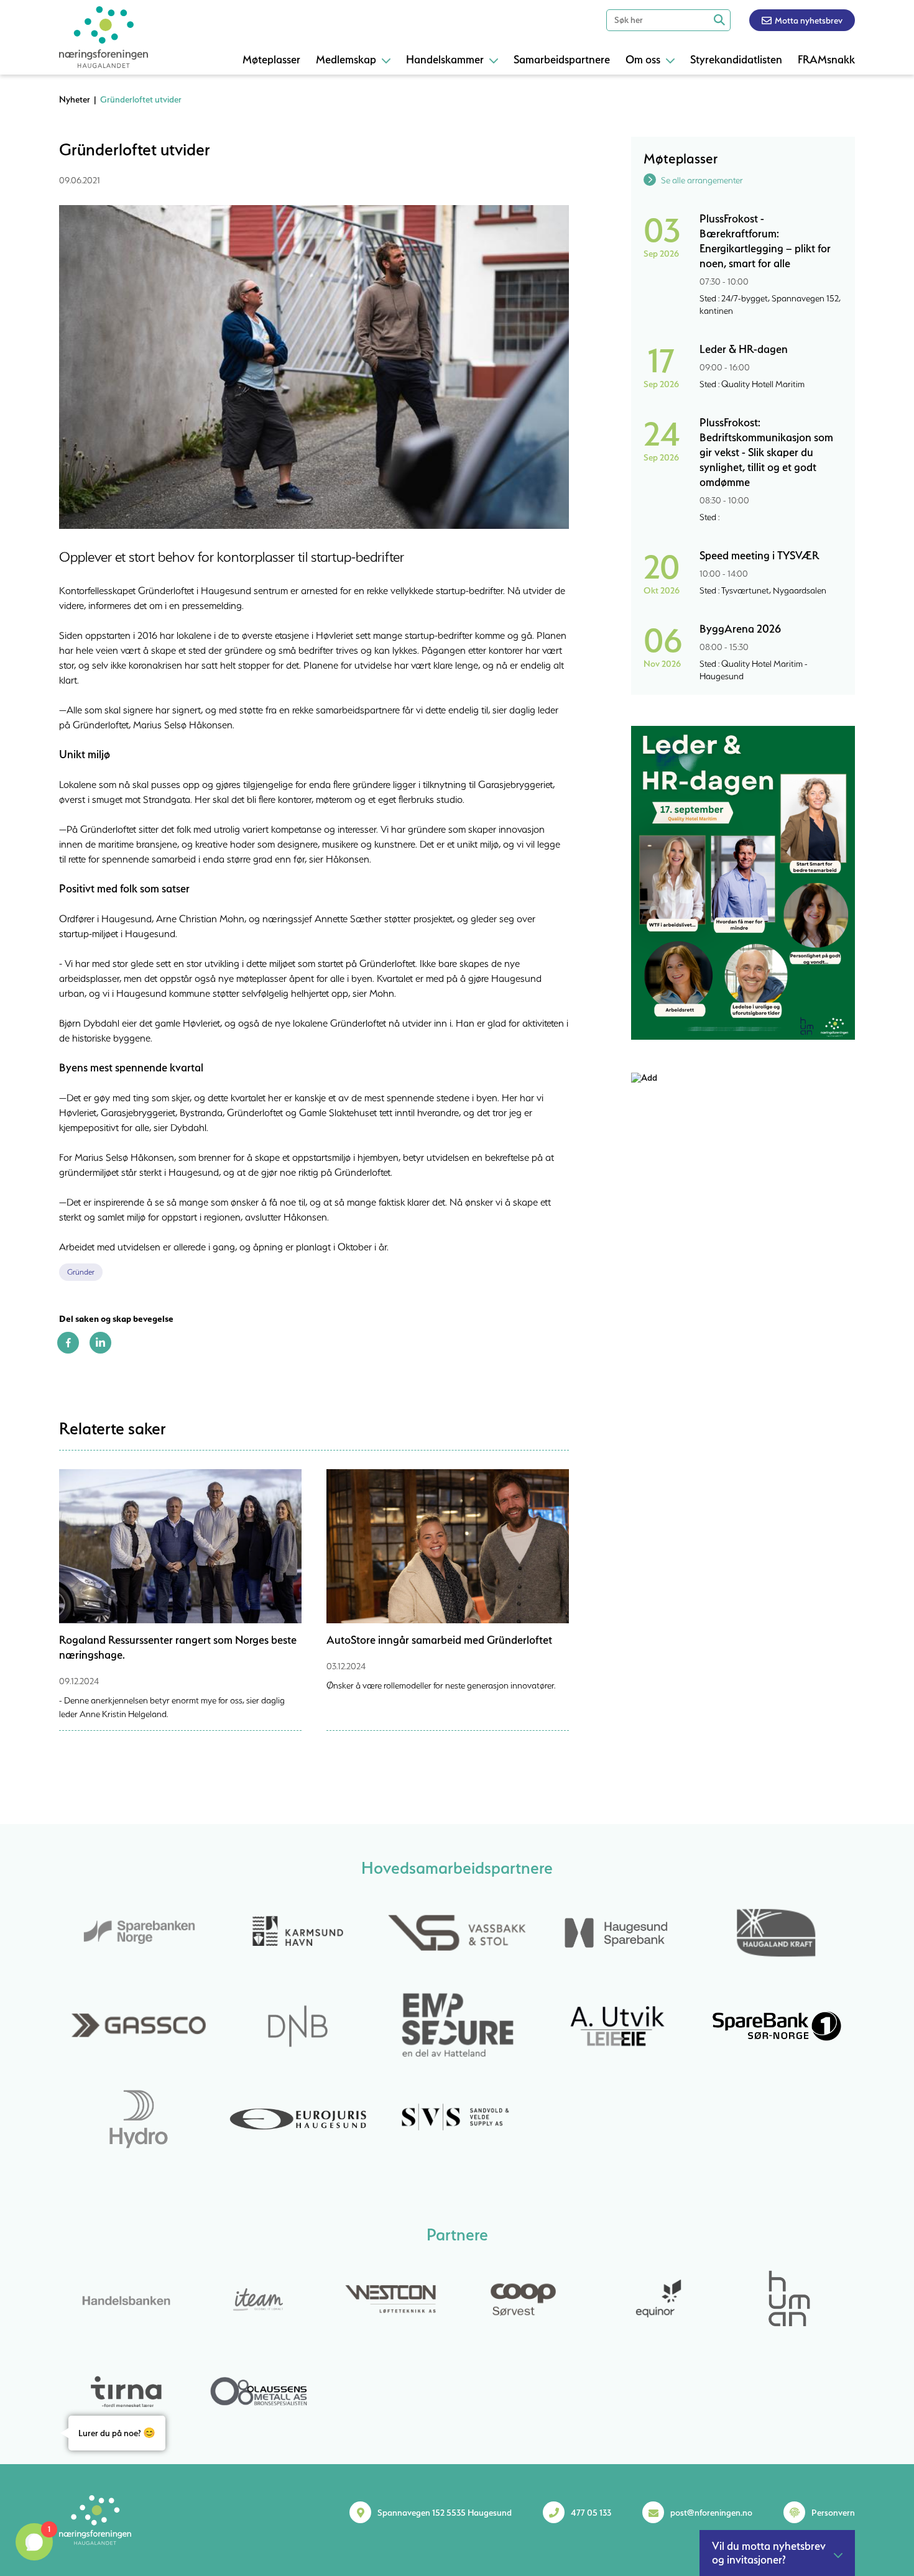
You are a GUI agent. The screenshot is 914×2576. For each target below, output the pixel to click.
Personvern (833, 2513)
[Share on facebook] (68, 1350)
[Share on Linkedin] (100, 1350)
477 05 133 (591, 2513)
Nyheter (75, 99)
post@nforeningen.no (711, 2513)
